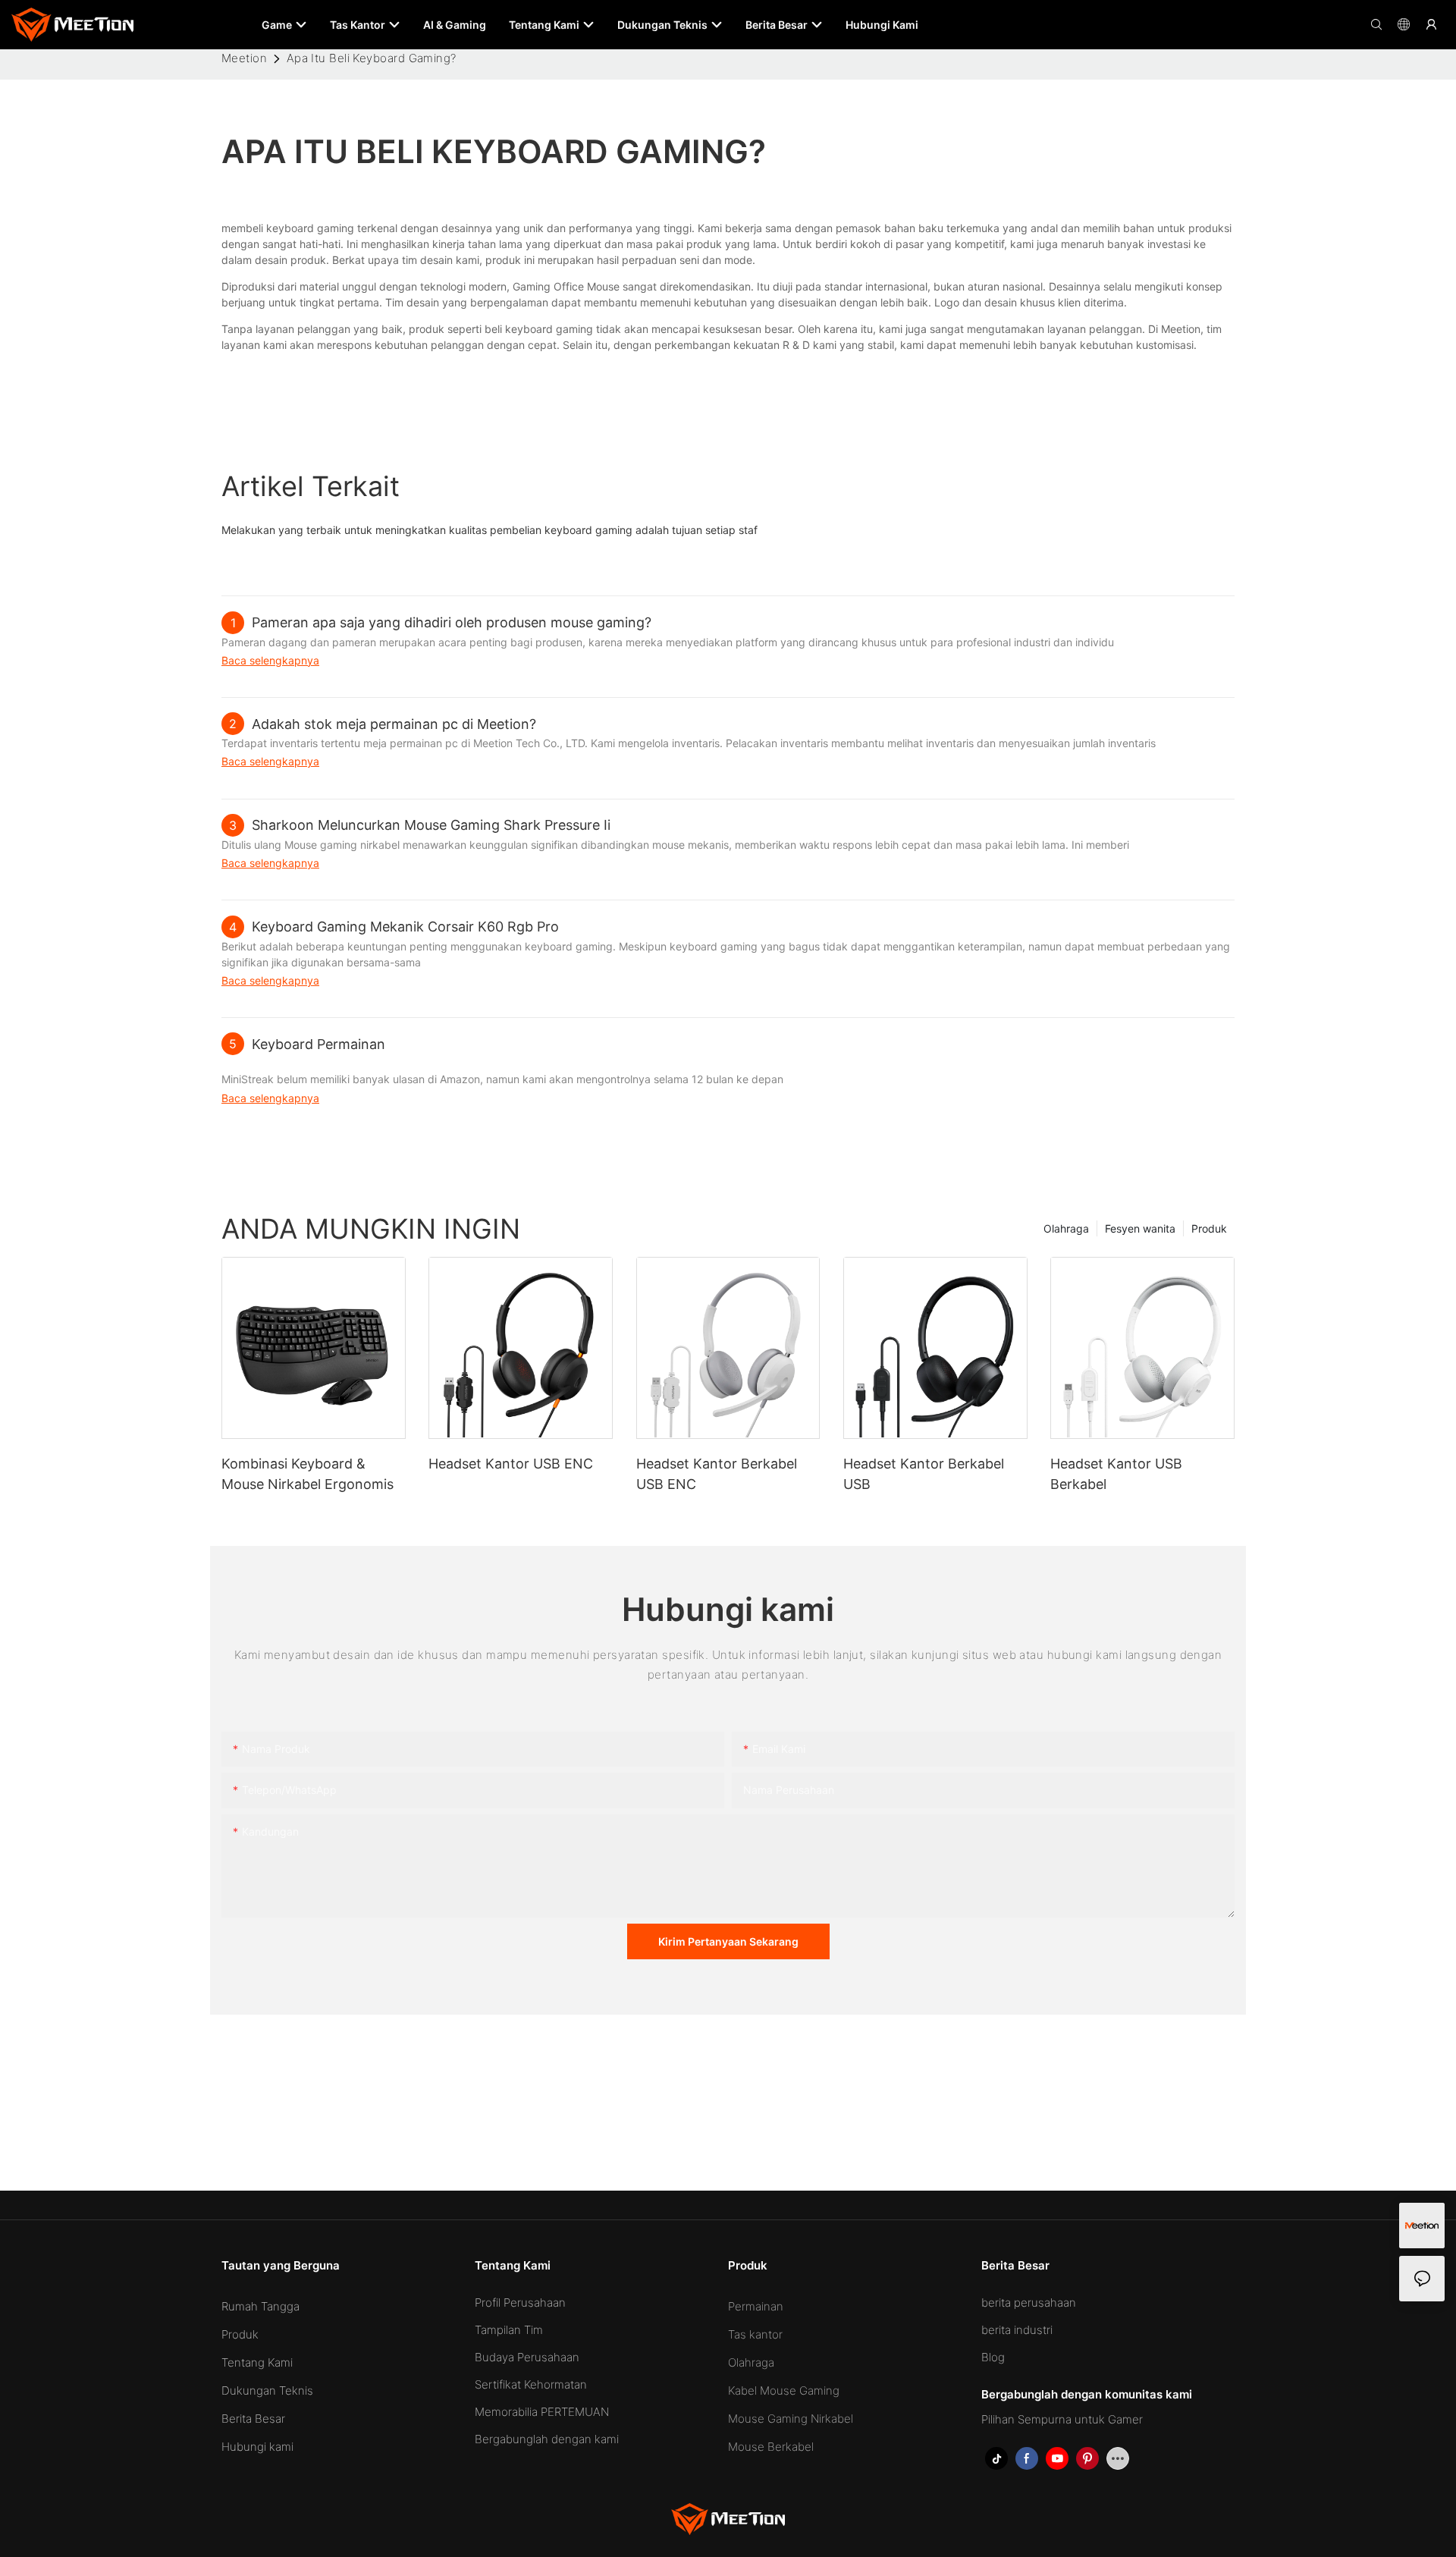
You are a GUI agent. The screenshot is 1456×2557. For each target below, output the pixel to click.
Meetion (244, 58)
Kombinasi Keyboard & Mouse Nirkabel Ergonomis (308, 1474)
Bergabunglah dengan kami (547, 2439)
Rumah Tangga (260, 2306)
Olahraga (1066, 1228)
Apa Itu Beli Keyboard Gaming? (372, 58)
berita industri (1017, 2330)
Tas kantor (755, 2334)
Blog (993, 2357)
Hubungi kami (257, 2447)
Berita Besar (253, 2419)
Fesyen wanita (1140, 1228)
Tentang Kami (257, 2362)
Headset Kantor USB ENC (511, 1464)
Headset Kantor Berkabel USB (924, 1474)
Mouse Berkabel (771, 2447)
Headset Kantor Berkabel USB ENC (717, 1474)
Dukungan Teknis (267, 2391)
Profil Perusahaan (520, 2303)
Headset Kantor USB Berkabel (1116, 1474)
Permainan (756, 2306)
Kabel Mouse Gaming (784, 2391)
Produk (1209, 1228)
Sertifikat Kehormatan (531, 2384)
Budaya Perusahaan (527, 2357)
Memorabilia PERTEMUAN (542, 2412)
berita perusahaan (1029, 2303)
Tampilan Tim (509, 2330)
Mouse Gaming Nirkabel (791, 2419)
